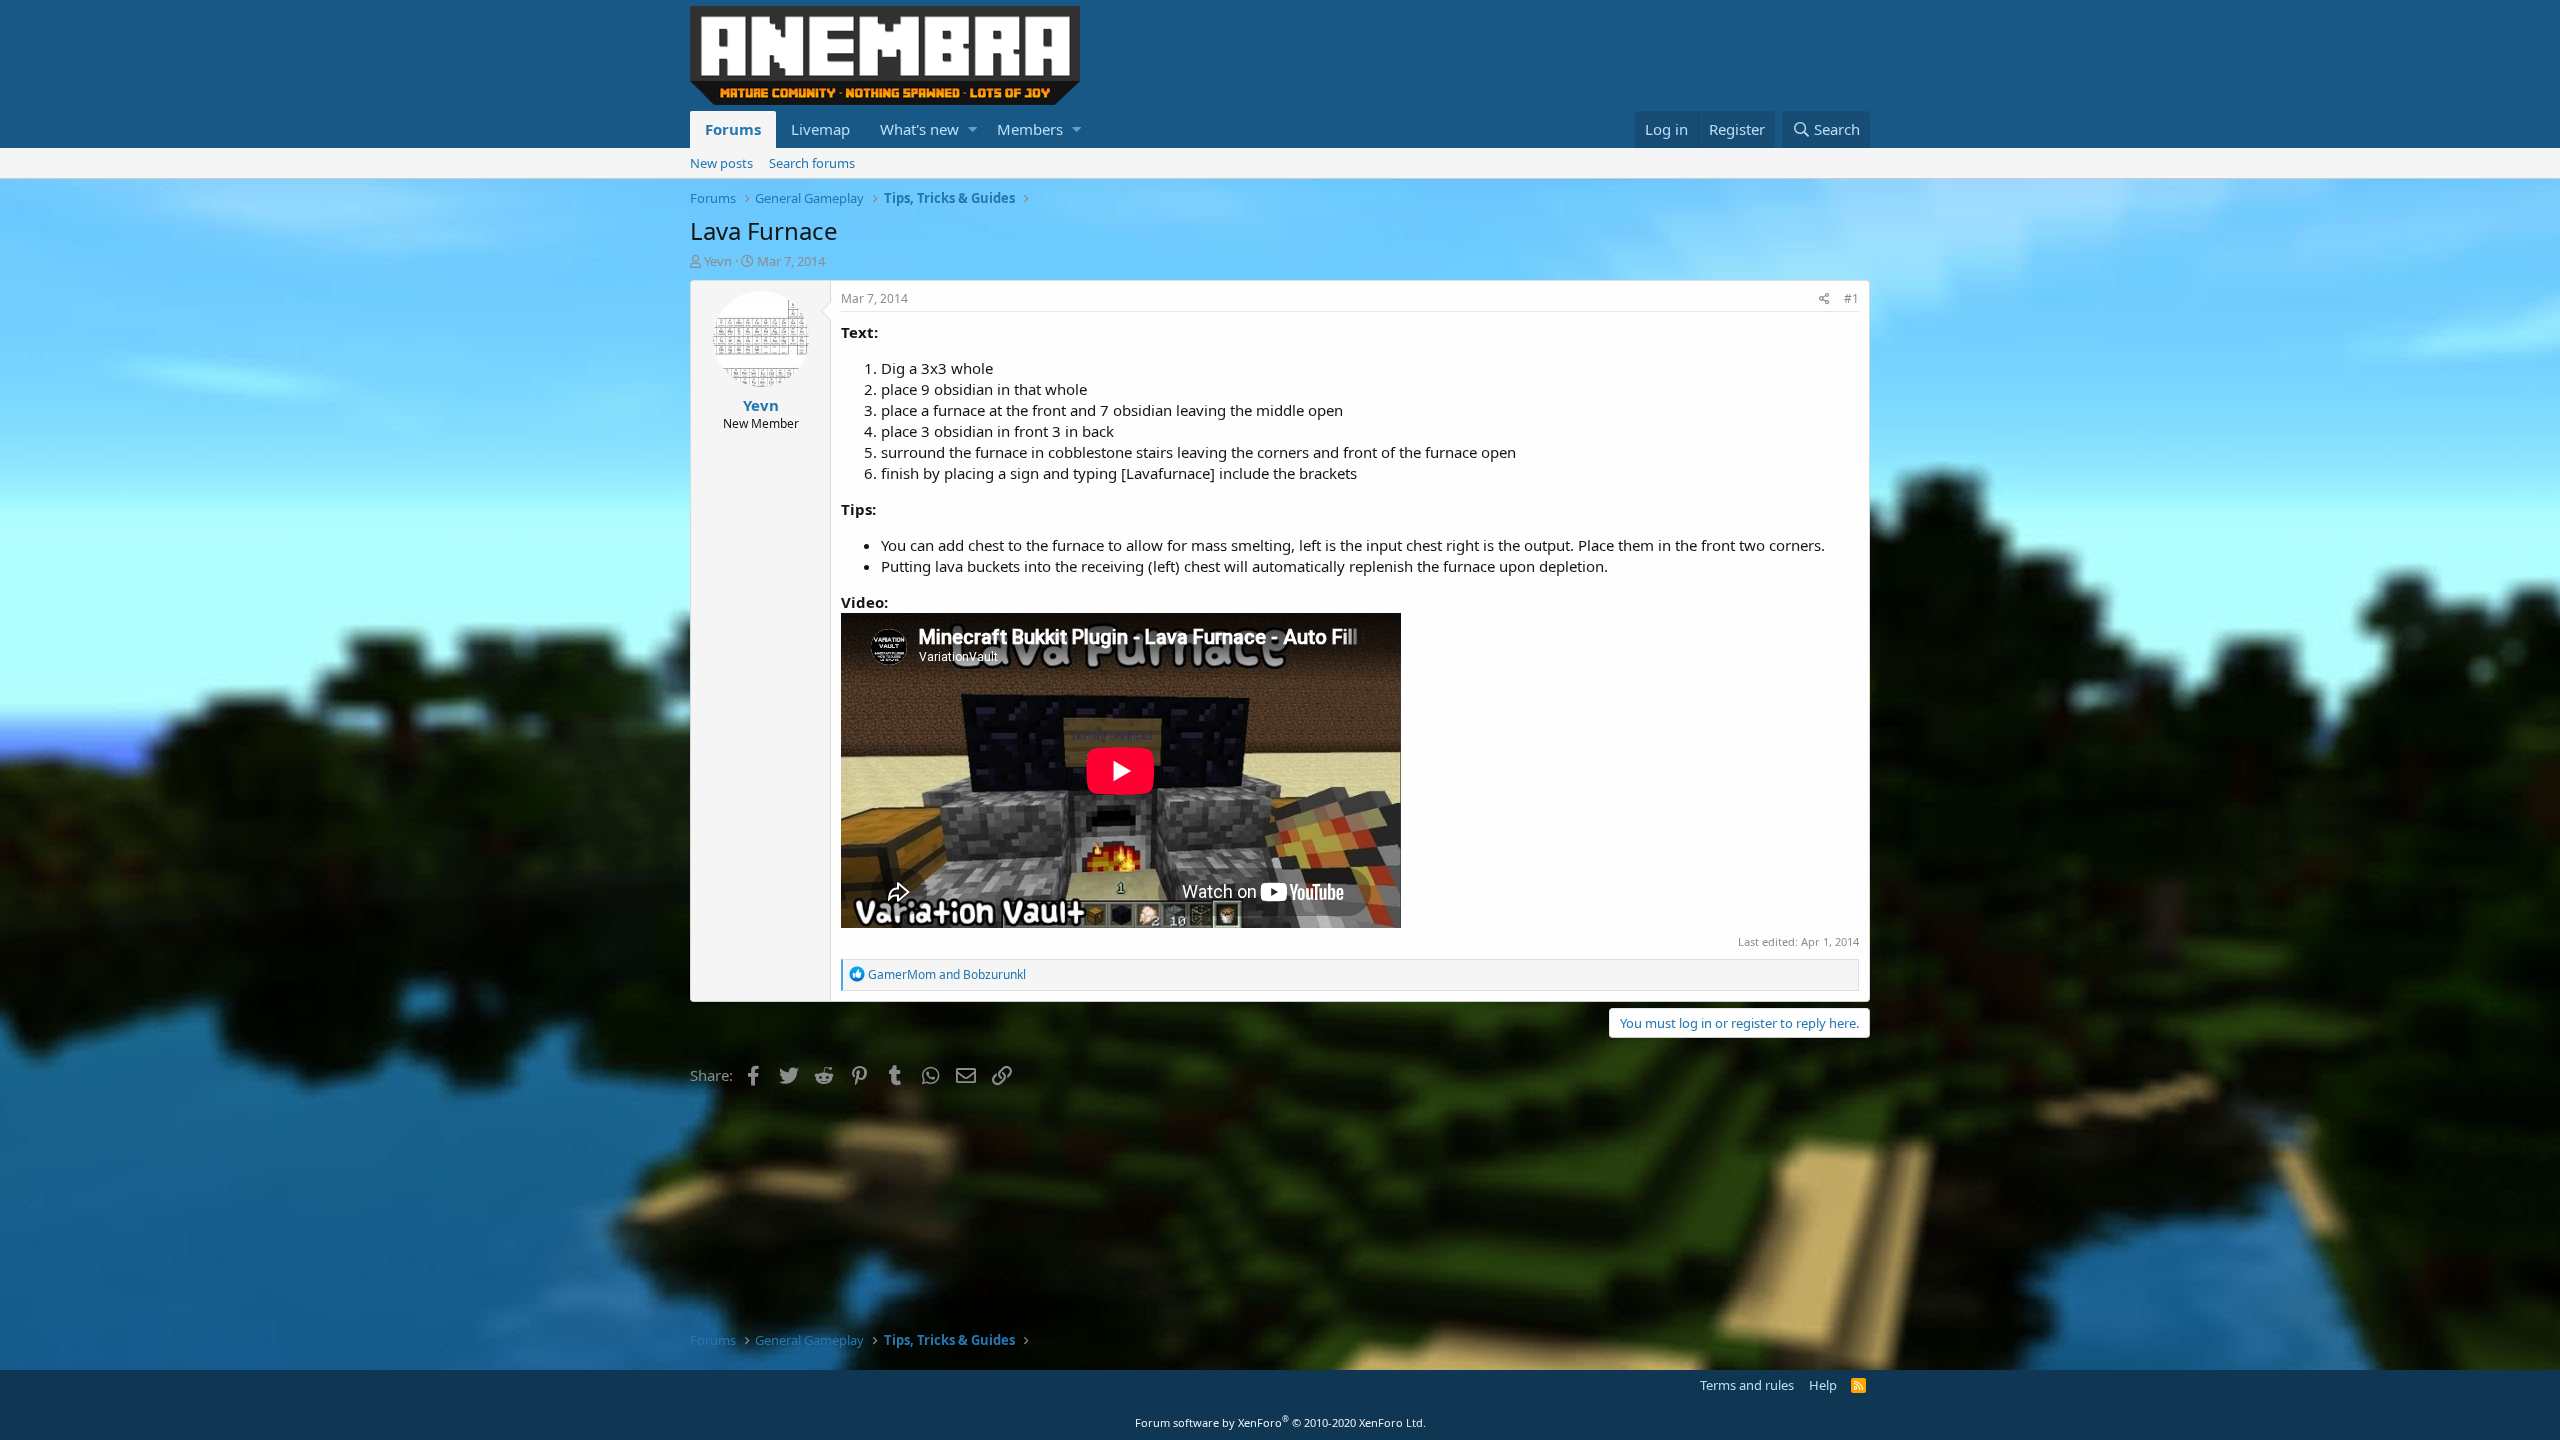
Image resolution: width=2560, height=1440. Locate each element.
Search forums (812, 163)
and (947, 974)
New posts (721, 163)
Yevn (718, 261)
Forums (733, 129)
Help (1823, 1385)
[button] (972, 129)
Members (1030, 129)
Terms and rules (1747, 1385)
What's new (919, 129)
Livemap (820, 129)
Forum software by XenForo (1280, 1422)
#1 (1851, 298)
